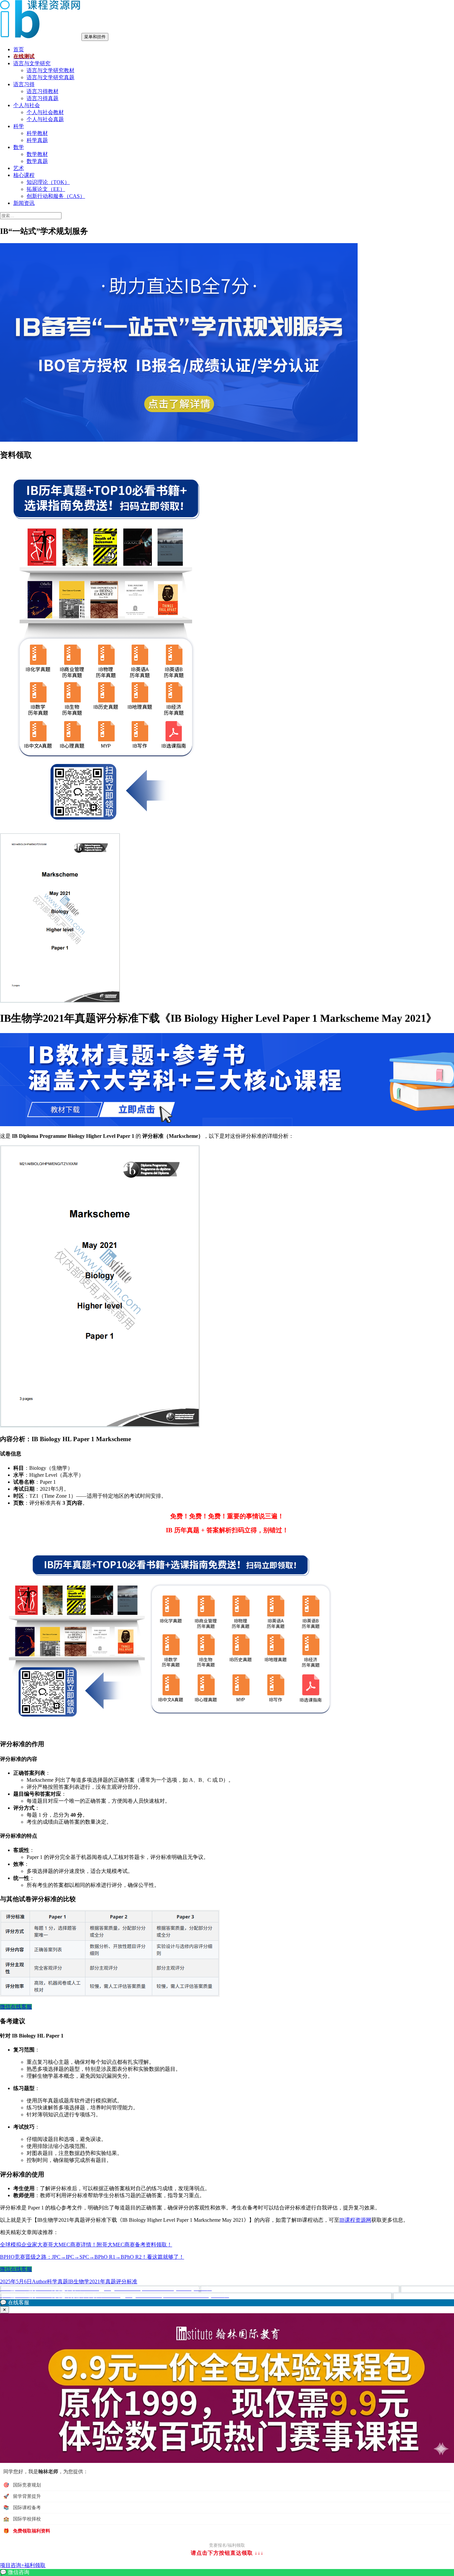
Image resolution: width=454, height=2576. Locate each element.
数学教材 (37, 154)
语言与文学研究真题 (51, 77)
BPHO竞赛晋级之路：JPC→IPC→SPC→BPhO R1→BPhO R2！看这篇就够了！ (92, 2257)
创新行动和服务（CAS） (56, 196)
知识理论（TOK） (48, 182)
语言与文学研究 (32, 63)
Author (39, 2281)
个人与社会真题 (45, 119)
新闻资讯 (24, 203)
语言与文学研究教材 (51, 70)
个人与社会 (27, 105)
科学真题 (37, 140)
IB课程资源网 (355, 2220)
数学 (19, 147)
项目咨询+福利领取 (23, 2565)
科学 (19, 126)
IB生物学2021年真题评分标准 (103, 2281)
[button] (227, 2303)
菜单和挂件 (95, 37)
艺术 (19, 168)
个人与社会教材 (45, 112)
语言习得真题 (43, 98)
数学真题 (37, 161)
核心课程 (24, 175)
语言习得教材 (43, 91)
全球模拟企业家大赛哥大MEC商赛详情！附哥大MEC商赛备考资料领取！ (86, 2245)
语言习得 (24, 84)
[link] (227, 2573)
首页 (19, 49)
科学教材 (37, 133)
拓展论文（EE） (46, 189)
